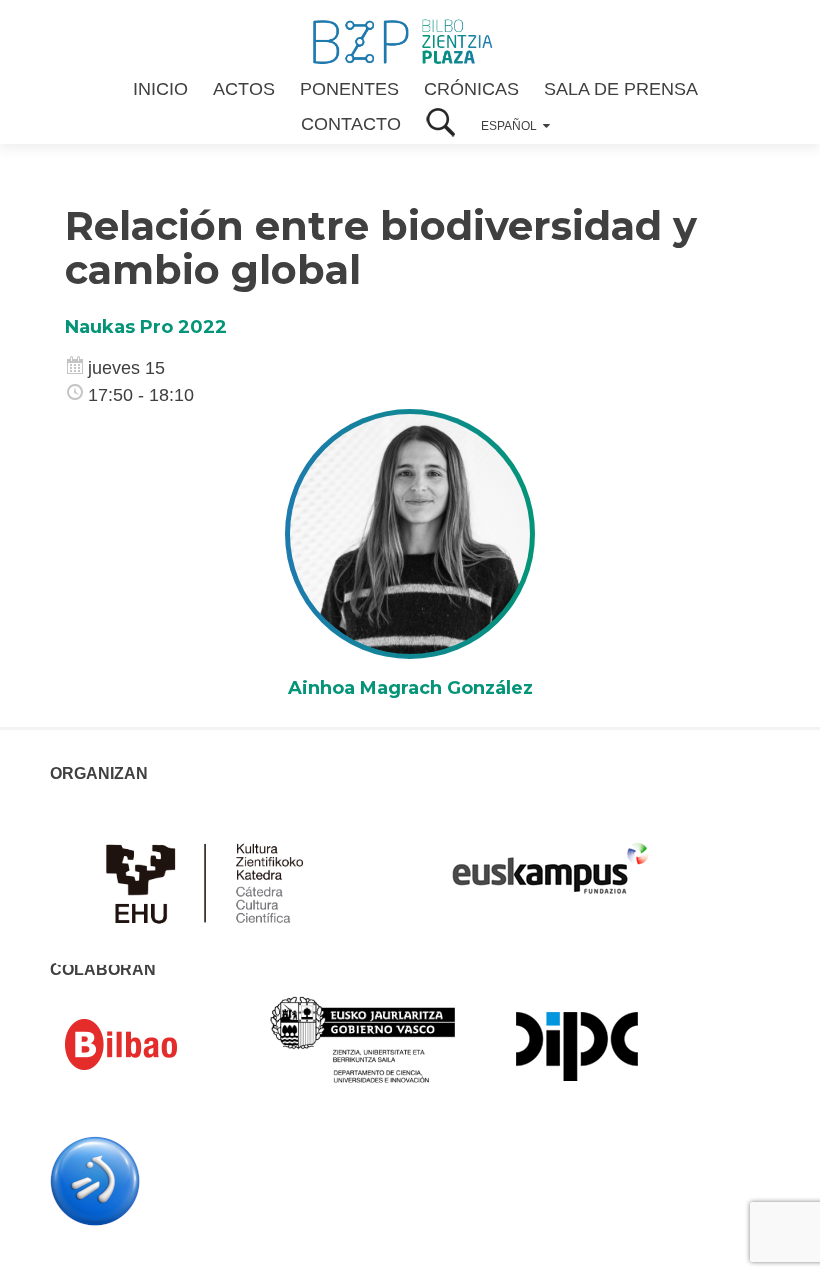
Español (509, 126)
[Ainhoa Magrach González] (410, 533)
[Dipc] (577, 1045)
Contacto (351, 124)
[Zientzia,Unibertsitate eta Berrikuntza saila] (363, 1039)
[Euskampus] (550, 859)
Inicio (160, 89)
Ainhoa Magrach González (410, 688)
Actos (244, 89)
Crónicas (471, 89)
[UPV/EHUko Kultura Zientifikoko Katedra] (210, 881)
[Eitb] (95, 1180)
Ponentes (349, 89)
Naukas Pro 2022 (146, 327)
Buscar (441, 124)
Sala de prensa (621, 89)
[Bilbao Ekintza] (150, 1045)
